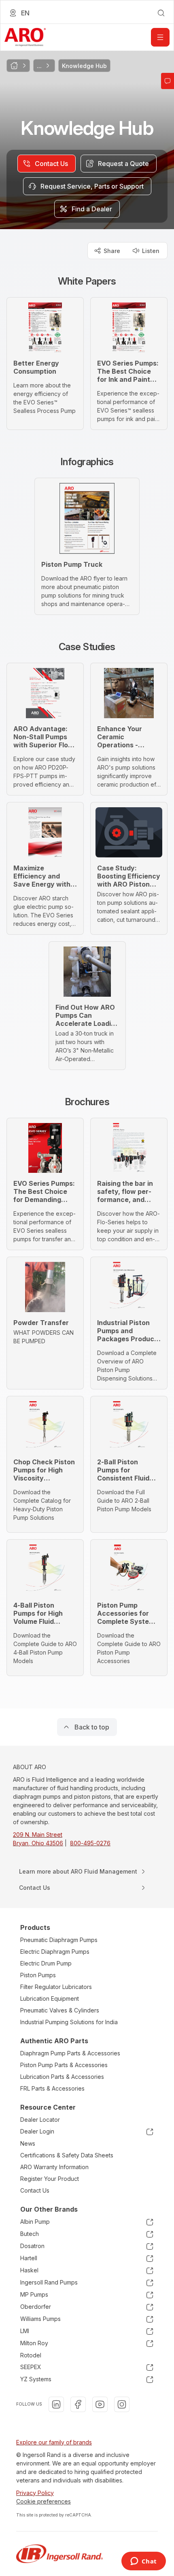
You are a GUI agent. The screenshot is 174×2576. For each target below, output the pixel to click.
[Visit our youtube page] (100, 2404)
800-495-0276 (90, 1843)
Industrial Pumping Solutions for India (69, 2022)
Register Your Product (50, 2179)
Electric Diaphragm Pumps (55, 1952)
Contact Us (35, 2190)
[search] (161, 13)
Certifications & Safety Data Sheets (67, 2155)
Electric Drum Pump (46, 1963)
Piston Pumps (38, 1975)
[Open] (160, 37)
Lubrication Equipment (50, 1998)
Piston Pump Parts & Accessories (64, 2065)
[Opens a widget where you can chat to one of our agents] (143, 2562)
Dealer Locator (40, 2120)
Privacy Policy (35, 2493)
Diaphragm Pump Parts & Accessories (70, 2053)
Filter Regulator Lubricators (56, 1987)
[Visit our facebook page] (78, 2404)
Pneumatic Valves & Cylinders (60, 2010)
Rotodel (31, 2355)
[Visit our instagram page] (122, 2404)
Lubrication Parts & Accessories (62, 2077)
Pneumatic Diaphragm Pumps (59, 1940)
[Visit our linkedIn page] (56, 2404)
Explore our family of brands (54, 2442)
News (28, 2143)
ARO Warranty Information (54, 2167)
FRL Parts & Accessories (52, 2088)
